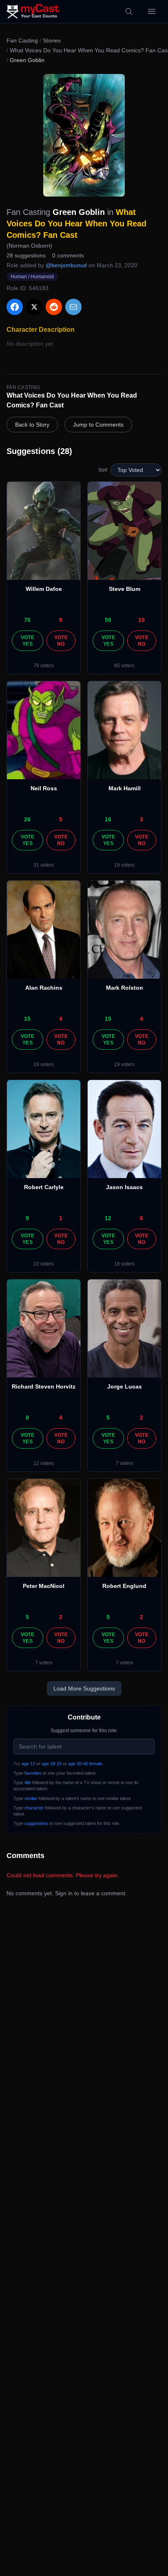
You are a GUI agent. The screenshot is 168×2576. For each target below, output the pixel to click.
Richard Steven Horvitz (44, 1386)
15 (27, 1019)
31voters (44, 865)
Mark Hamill (125, 788)
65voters (124, 666)
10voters (44, 1264)
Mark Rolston (125, 988)
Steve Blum (125, 589)
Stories (52, 40)
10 (141, 620)
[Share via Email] (73, 307)
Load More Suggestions (84, 1688)
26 (27, 819)
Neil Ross (44, 788)
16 (108, 819)
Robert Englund (124, 1586)
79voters (44, 666)
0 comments (68, 255)
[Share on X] (34, 307)
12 (108, 1218)
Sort (103, 470)
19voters (124, 865)
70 (27, 620)
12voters (44, 1463)
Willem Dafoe (44, 589)
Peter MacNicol (44, 1586)
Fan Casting (22, 40)
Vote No (61, 641)
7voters (125, 1463)
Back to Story (32, 425)
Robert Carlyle (44, 1187)
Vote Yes (28, 641)
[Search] (129, 11)
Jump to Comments (98, 425)
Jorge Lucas (125, 1386)
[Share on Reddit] (54, 307)
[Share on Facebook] (15, 307)
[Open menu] (152, 11)
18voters (124, 1264)
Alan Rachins (44, 988)
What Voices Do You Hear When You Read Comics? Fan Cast (76, 224)
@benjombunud (66, 265)
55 (108, 620)
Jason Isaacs (124, 1187)
